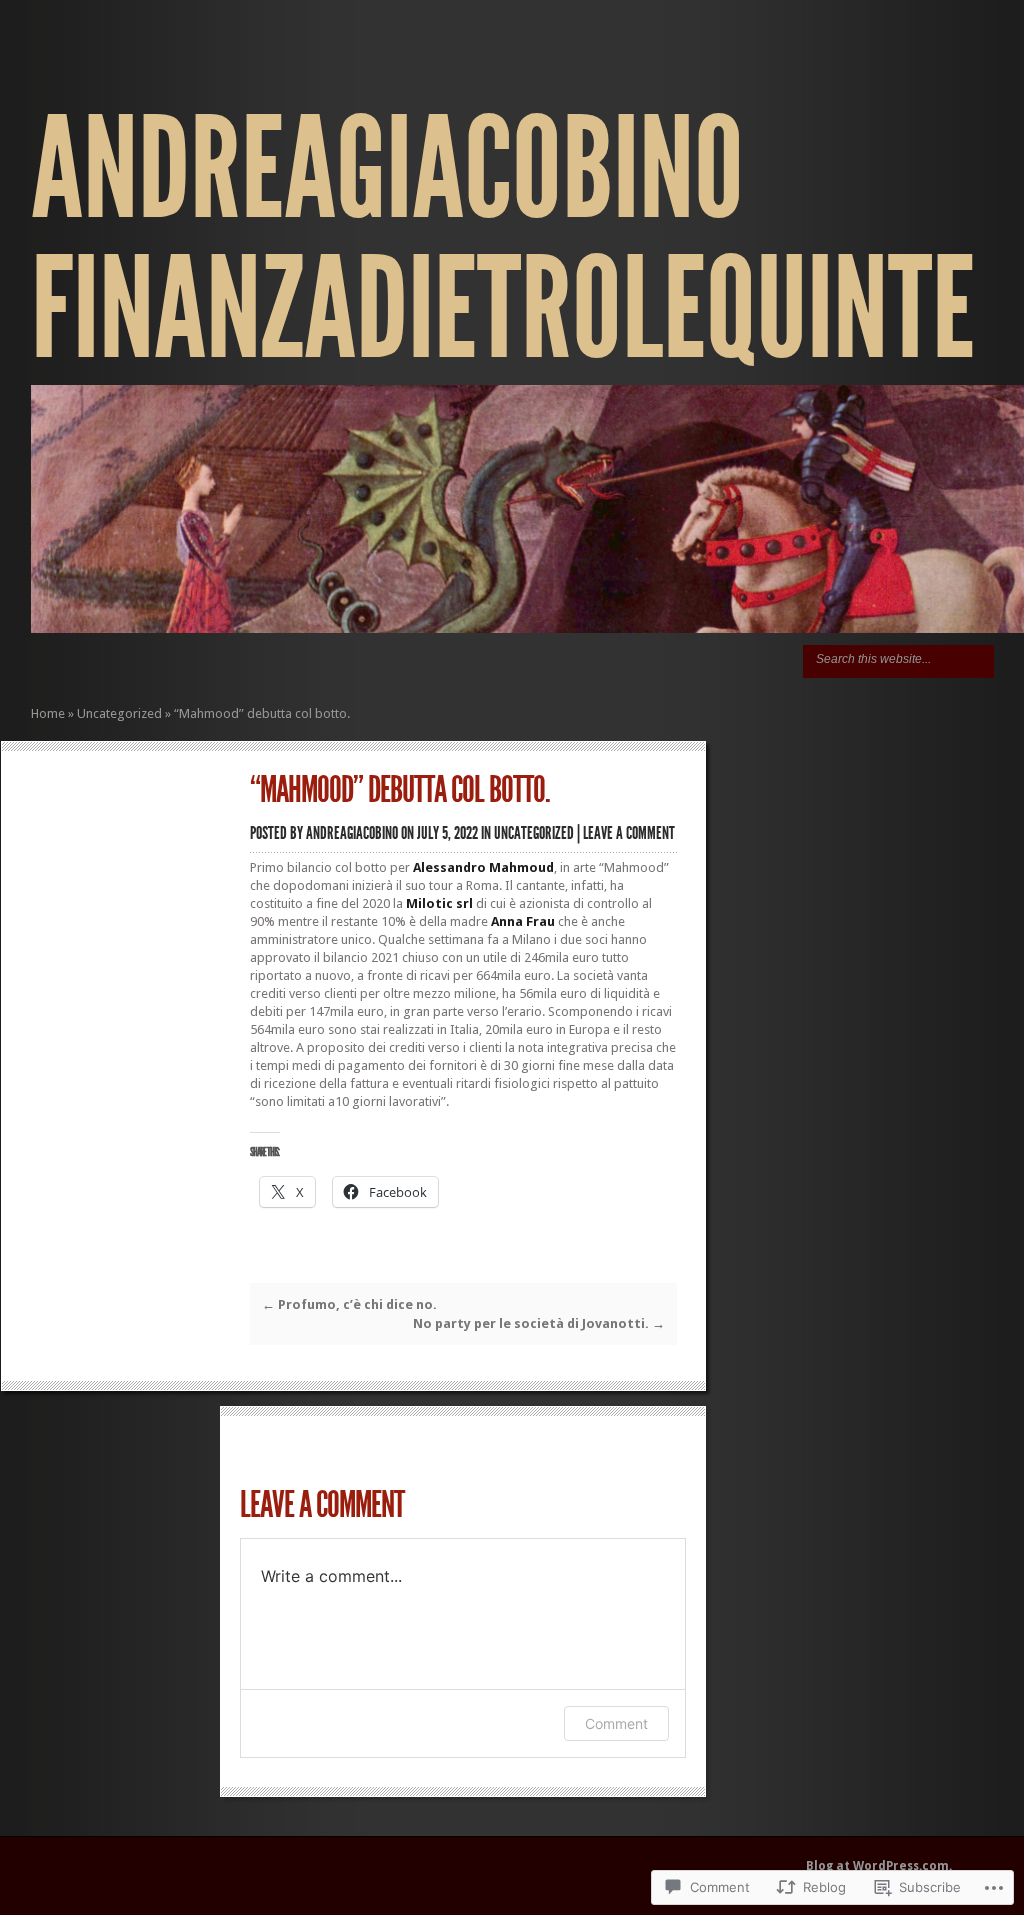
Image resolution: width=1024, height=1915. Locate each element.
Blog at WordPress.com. (879, 1866)
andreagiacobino (352, 833)
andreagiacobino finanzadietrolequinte (503, 239)
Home (48, 713)
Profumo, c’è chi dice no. (349, 1304)
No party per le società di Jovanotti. (539, 1323)
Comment (616, 1723)
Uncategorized (119, 713)
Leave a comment (629, 833)
